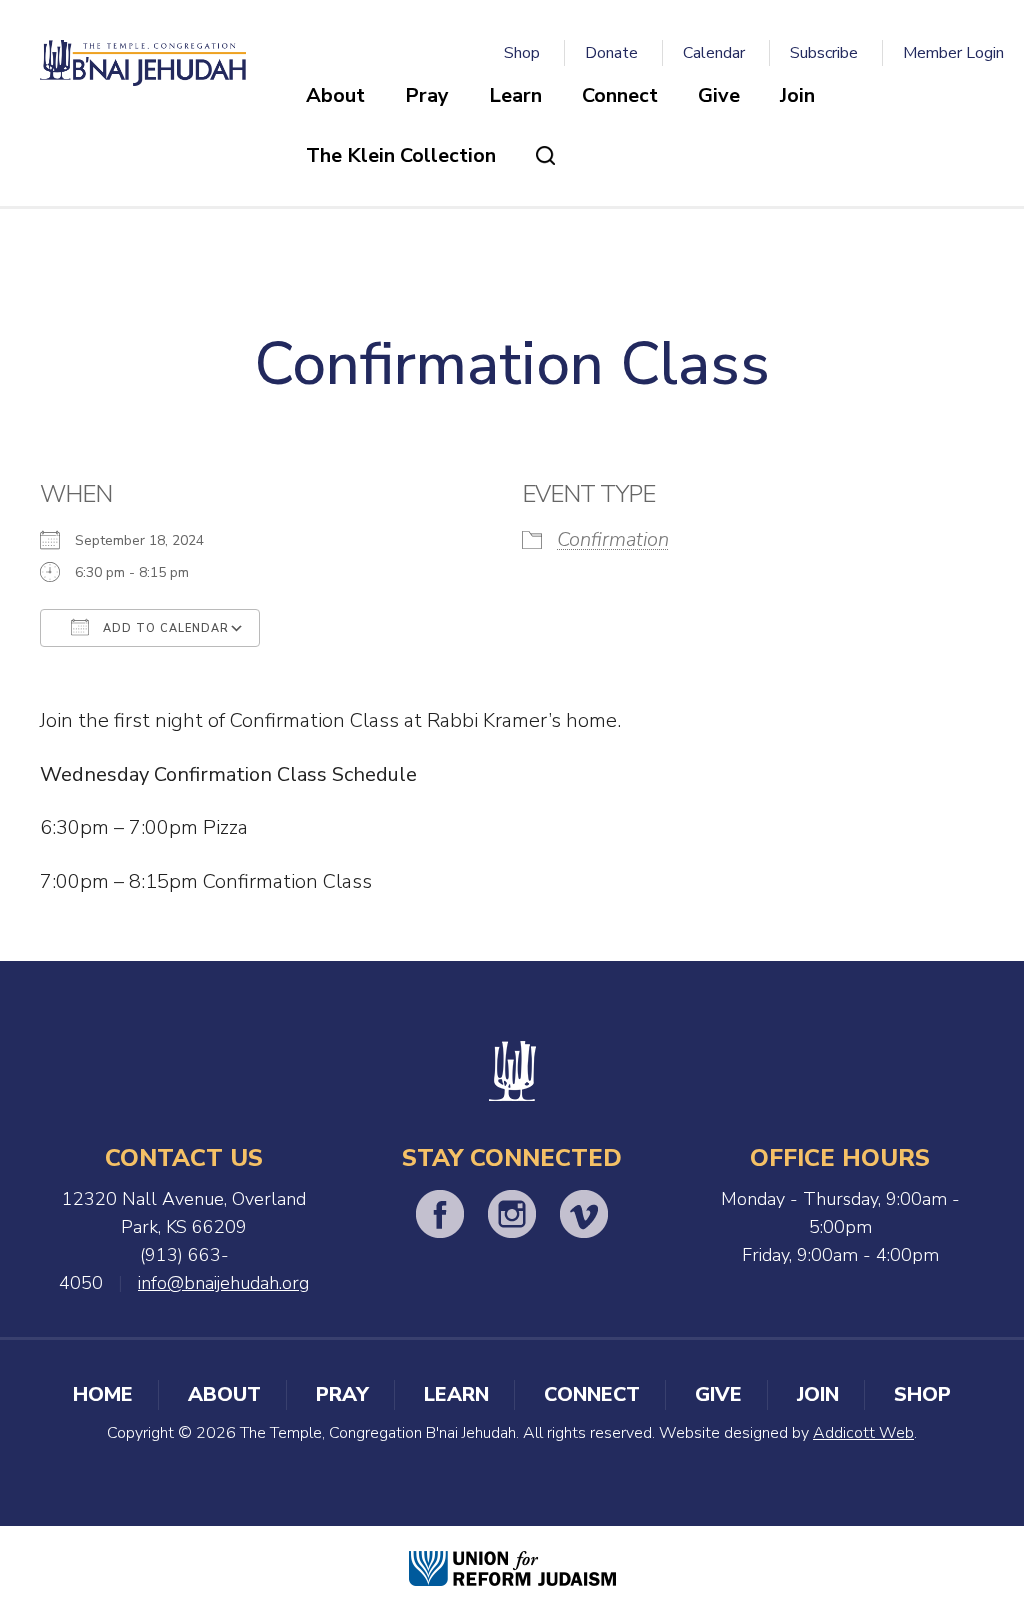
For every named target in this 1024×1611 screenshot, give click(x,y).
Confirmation (613, 539)
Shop (522, 53)
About (335, 95)
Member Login (953, 53)
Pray (427, 95)
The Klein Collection (401, 155)
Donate (611, 53)
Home (103, 1394)
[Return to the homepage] (143, 63)
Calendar (714, 53)
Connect (620, 95)
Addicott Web (863, 1433)
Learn (515, 95)
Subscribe (824, 53)
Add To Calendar (164, 628)
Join (797, 95)
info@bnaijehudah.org (223, 1283)
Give (719, 95)
